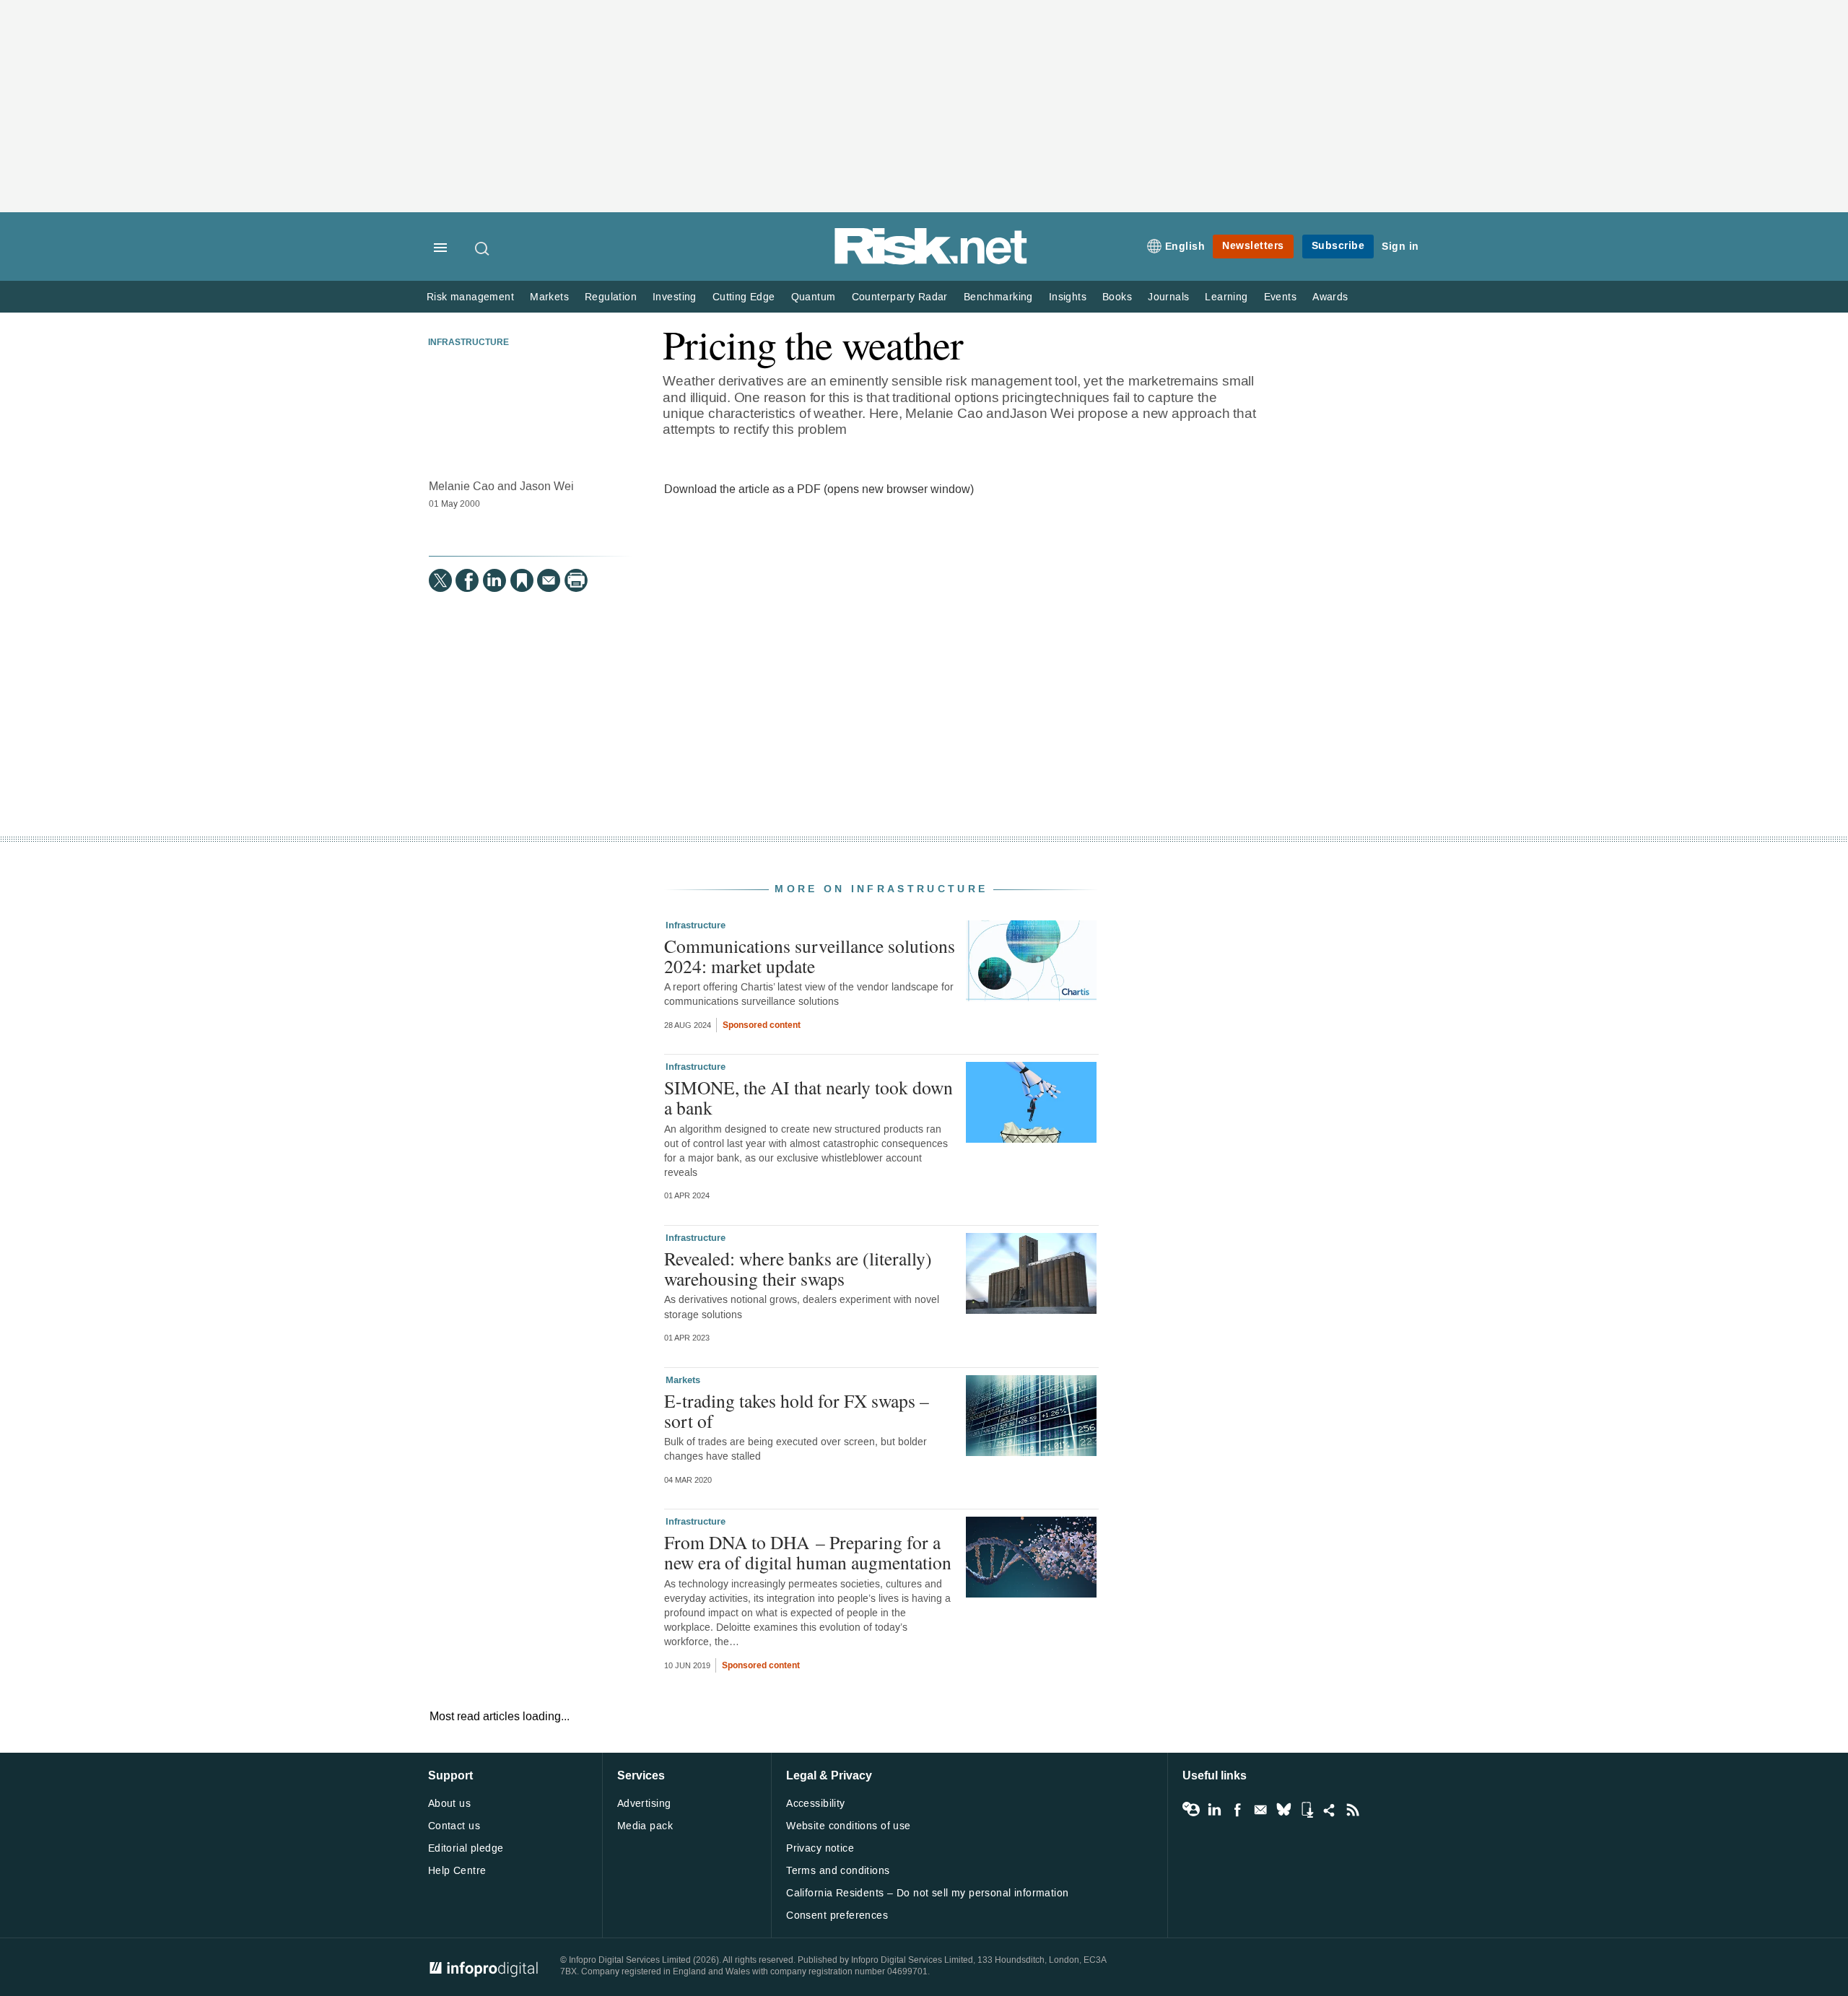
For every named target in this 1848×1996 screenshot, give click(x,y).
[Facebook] (467, 580)
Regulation (611, 297)
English (1185, 247)
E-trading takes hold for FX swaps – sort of (797, 1411)
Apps (1307, 1810)
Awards (1330, 297)
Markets (549, 297)
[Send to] (549, 580)
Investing (675, 297)
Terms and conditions (838, 1871)
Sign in (1400, 247)
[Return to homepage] (931, 262)
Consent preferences (837, 1916)
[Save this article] (522, 580)
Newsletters (1253, 246)
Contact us (454, 1826)
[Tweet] (440, 580)
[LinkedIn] (494, 580)
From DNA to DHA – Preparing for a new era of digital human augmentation (808, 1552)
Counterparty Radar (900, 297)
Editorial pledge (466, 1848)
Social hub (1330, 1810)
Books (1117, 297)
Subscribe (1338, 246)
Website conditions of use (849, 1826)
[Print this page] (576, 580)
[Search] (483, 248)
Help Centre (457, 1871)
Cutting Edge (744, 297)
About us (449, 1804)
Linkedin (1214, 1810)
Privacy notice (820, 1848)
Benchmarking (998, 297)
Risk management (470, 297)
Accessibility (815, 1804)
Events (1280, 297)
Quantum (814, 297)
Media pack (645, 1826)
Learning (1226, 297)
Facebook (1237, 1810)
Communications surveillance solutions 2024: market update (810, 956)
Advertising (644, 1804)
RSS (1353, 1810)
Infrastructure (468, 343)
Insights (1068, 297)
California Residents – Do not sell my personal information (927, 1893)
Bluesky (1283, 1810)
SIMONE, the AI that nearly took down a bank (808, 1097)
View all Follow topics (1191, 1810)
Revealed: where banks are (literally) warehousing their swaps (798, 1268)
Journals (1168, 297)
